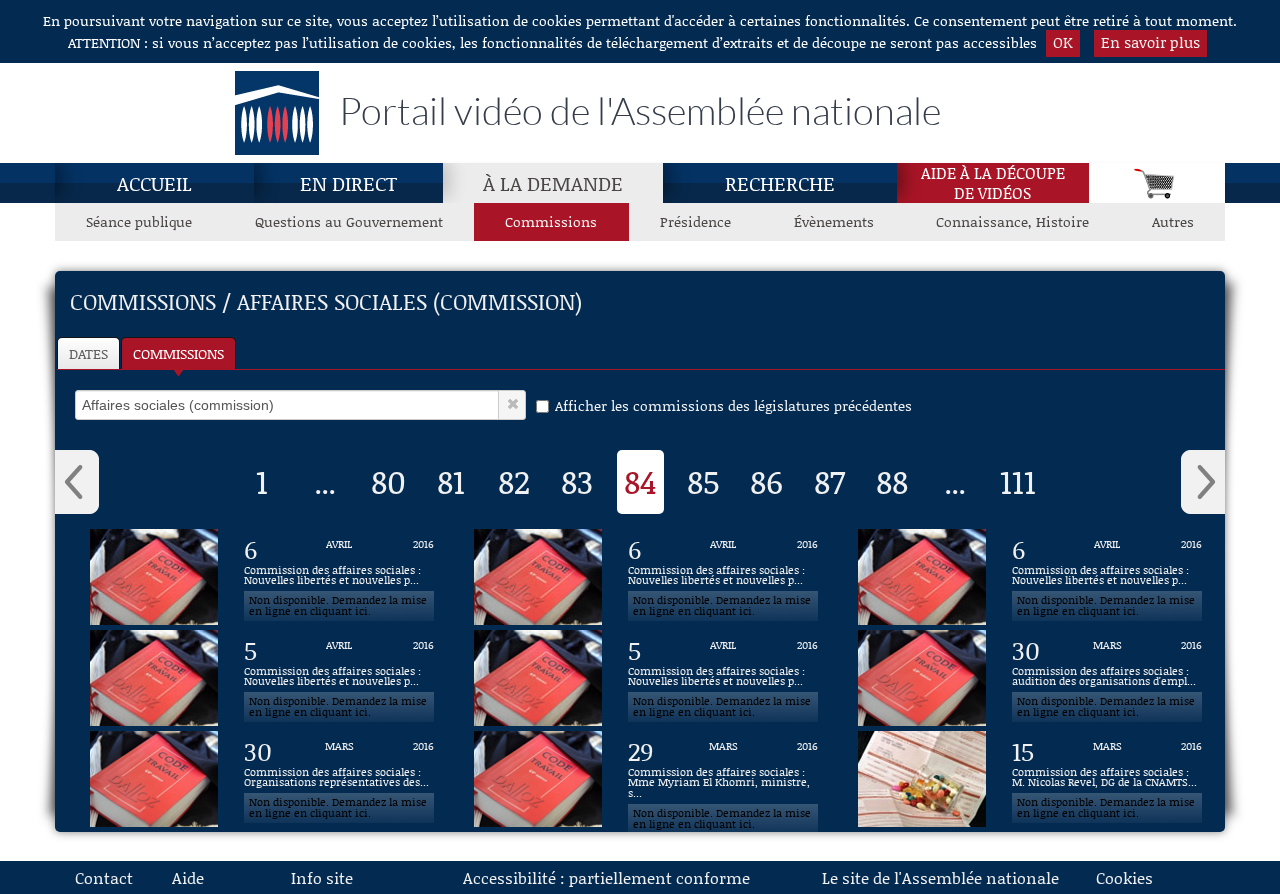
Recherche (780, 183)
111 (1018, 481)
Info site (322, 877)
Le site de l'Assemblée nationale (940, 877)
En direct (348, 183)
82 (514, 481)
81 (451, 481)
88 (892, 481)
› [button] (1203, 482)
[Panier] (1157, 183)
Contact (104, 877)
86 (766, 481)
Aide (188, 877)
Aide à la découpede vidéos (993, 183)
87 (829, 481)
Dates (88, 353)
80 (388, 481)
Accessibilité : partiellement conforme (606, 877)
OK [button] (1063, 42)
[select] (287, 405)
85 (703, 481)
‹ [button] (77, 482)
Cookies (1124, 877)
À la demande (553, 183)
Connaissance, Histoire (1012, 221)
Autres (1173, 221)
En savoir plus (1150, 42)
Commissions (551, 221)
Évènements (834, 221)
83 (577, 481)
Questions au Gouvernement (349, 221)
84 (640, 481)
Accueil (154, 183)
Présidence (695, 221)
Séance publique (139, 221)
